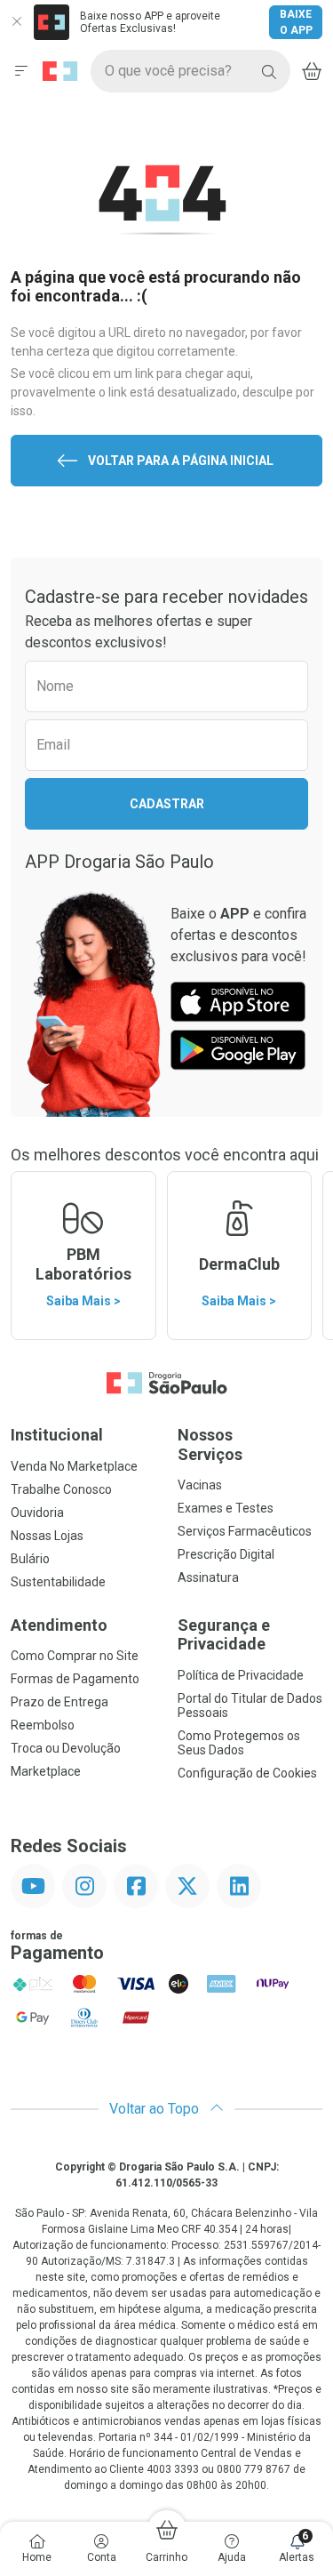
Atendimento (59, 1625)
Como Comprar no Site (75, 1656)
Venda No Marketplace (74, 1466)
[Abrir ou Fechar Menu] (21, 71)
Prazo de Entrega (59, 1702)
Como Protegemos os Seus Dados (239, 1743)
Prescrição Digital (226, 1554)
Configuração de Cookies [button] (247, 1773)
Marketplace (46, 1771)
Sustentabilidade (58, 1582)
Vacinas (200, 1485)
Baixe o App (296, 22)
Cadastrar (167, 804)
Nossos (210, 1444)
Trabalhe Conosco (61, 1489)
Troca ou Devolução (66, 1748)
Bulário (30, 1559)
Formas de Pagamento (75, 1679)
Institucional (57, 1435)
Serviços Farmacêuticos (245, 1531)
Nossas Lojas (47, 1536)
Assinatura (208, 1577)
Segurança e (224, 1635)
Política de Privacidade (241, 1675)
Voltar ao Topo (156, 2109)
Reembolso (43, 1725)
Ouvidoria (37, 1513)
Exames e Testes (226, 1508)
